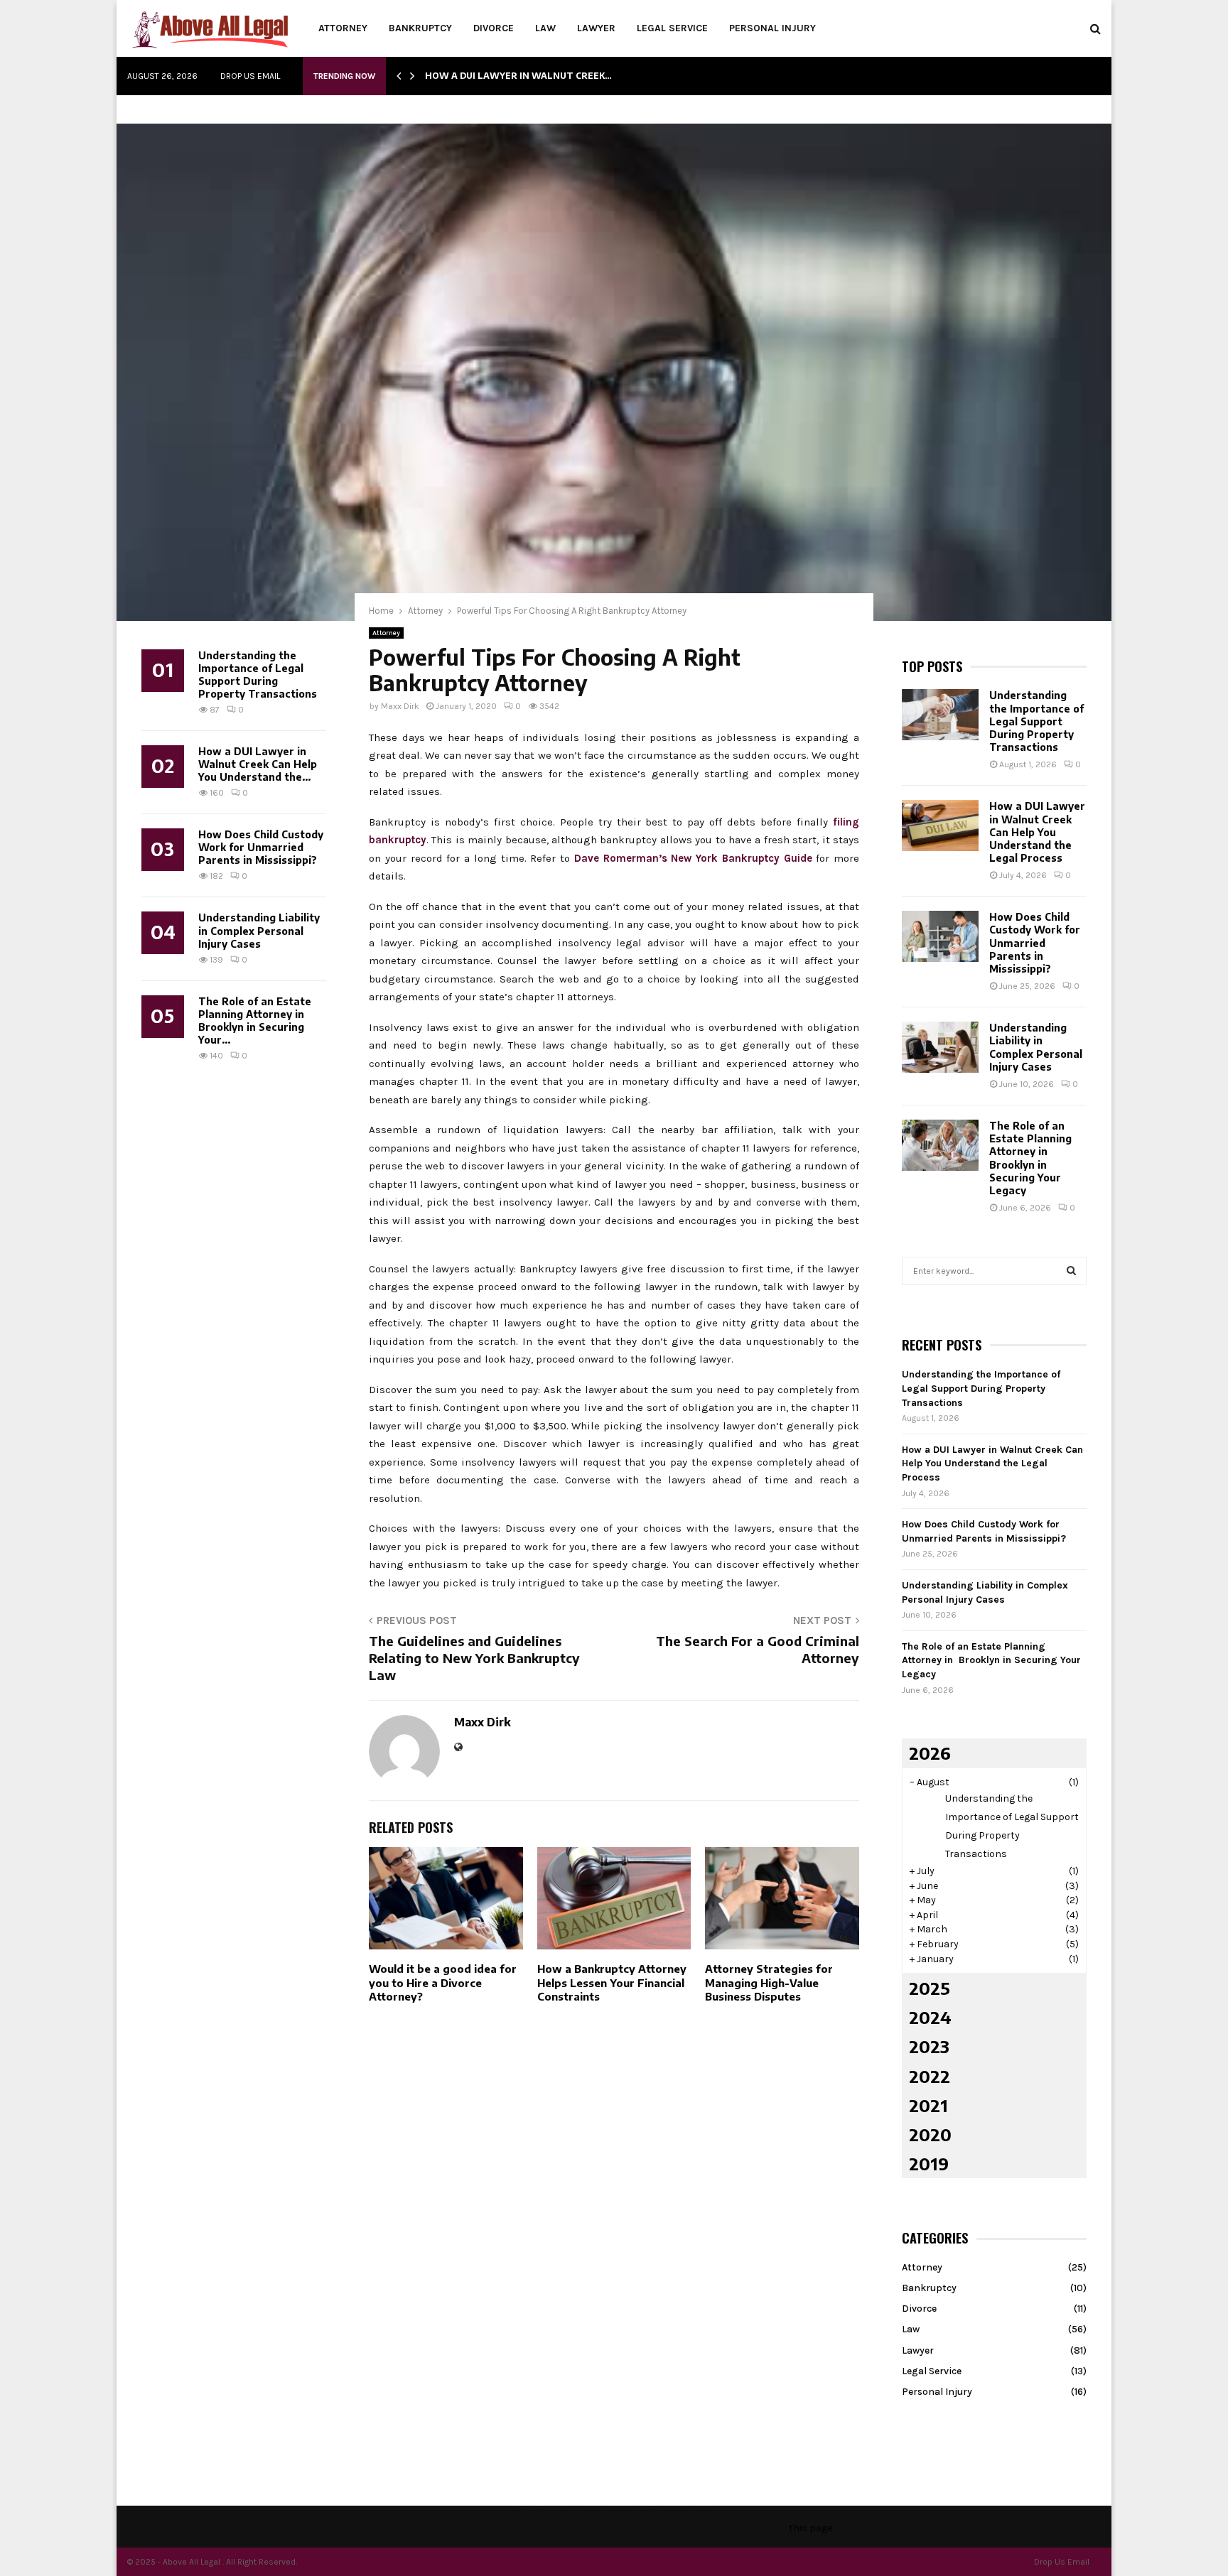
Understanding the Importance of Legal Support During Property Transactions (258, 675)
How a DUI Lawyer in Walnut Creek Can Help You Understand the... (258, 764)
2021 (928, 2105)
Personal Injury (772, 28)
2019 (929, 2163)
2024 (930, 2017)
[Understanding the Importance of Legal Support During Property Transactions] (940, 715)
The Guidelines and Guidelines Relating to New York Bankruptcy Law (474, 1658)
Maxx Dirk (400, 706)
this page (810, 2528)
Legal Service (672, 28)
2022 (930, 2076)
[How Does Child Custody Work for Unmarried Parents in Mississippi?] (940, 936)
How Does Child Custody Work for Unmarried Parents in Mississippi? (261, 847)
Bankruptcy (420, 28)
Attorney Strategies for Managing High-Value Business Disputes (769, 1982)
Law (545, 28)
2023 (929, 2046)
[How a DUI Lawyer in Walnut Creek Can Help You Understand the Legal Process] (940, 826)
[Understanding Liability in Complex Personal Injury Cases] (940, 1047)
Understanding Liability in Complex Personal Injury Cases (259, 930)
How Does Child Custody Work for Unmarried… (547, 76)
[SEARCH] (1071, 1271)
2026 (930, 1753)
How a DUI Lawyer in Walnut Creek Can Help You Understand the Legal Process (1037, 832)
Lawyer (596, 28)
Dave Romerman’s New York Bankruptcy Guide (693, 858)
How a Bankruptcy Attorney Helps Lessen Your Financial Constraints (612, 1982)
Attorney (343, 28)
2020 (930, 2134)
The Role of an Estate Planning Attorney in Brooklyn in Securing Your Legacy (1030, 1158)
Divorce (494, 28)
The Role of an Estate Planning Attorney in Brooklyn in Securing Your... (255, 1021)
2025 (930, 1988)
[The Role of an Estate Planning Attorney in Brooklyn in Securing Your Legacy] (940, 1145)
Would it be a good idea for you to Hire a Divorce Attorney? (443, 1982)
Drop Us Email (250, 76)
